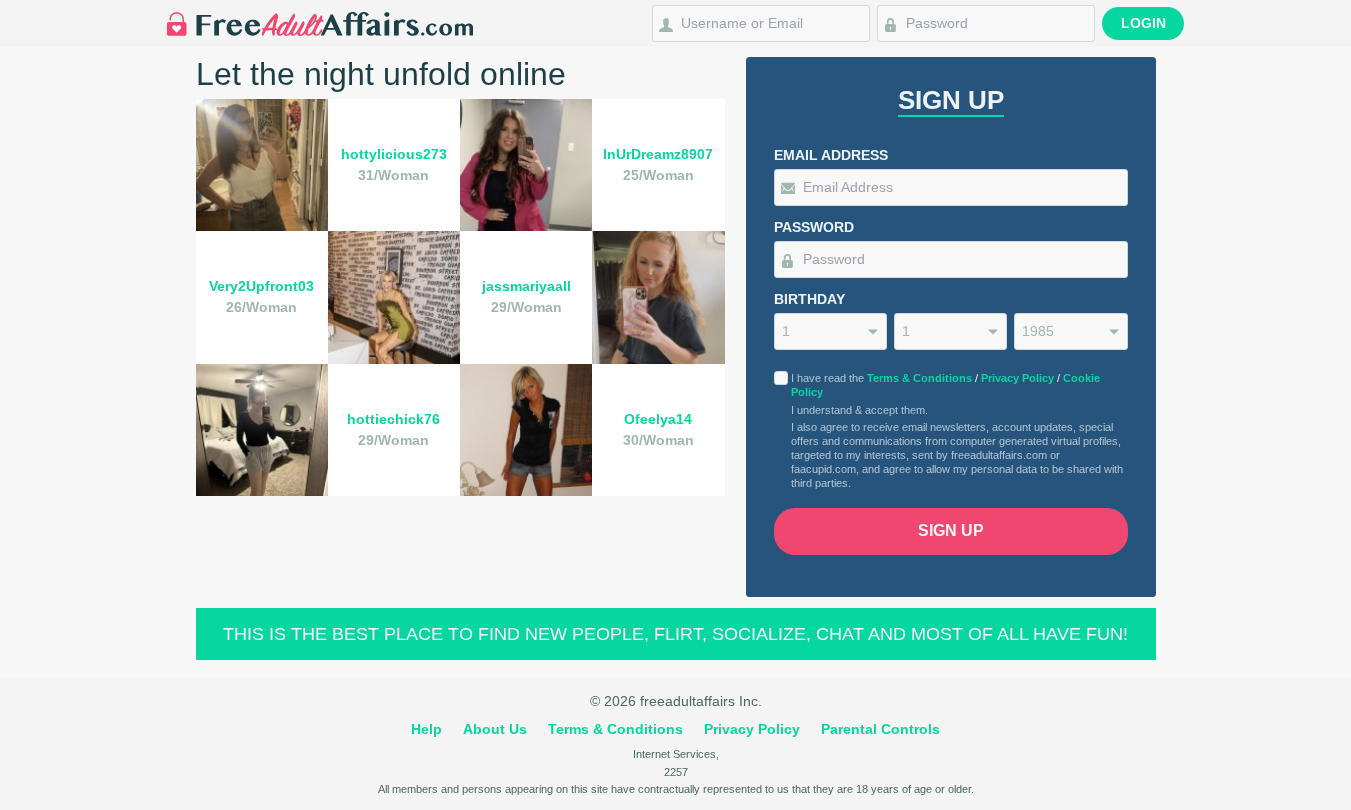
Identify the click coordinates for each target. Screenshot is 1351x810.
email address (831, 155)
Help (426, 729)
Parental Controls (880, 729)
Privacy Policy (1017, 378)
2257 (676, 772)
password (814, 227)
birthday (809, 299)
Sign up (951, 530)
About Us (495, 729)
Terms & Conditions (919, 378)
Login (1143, 23)
